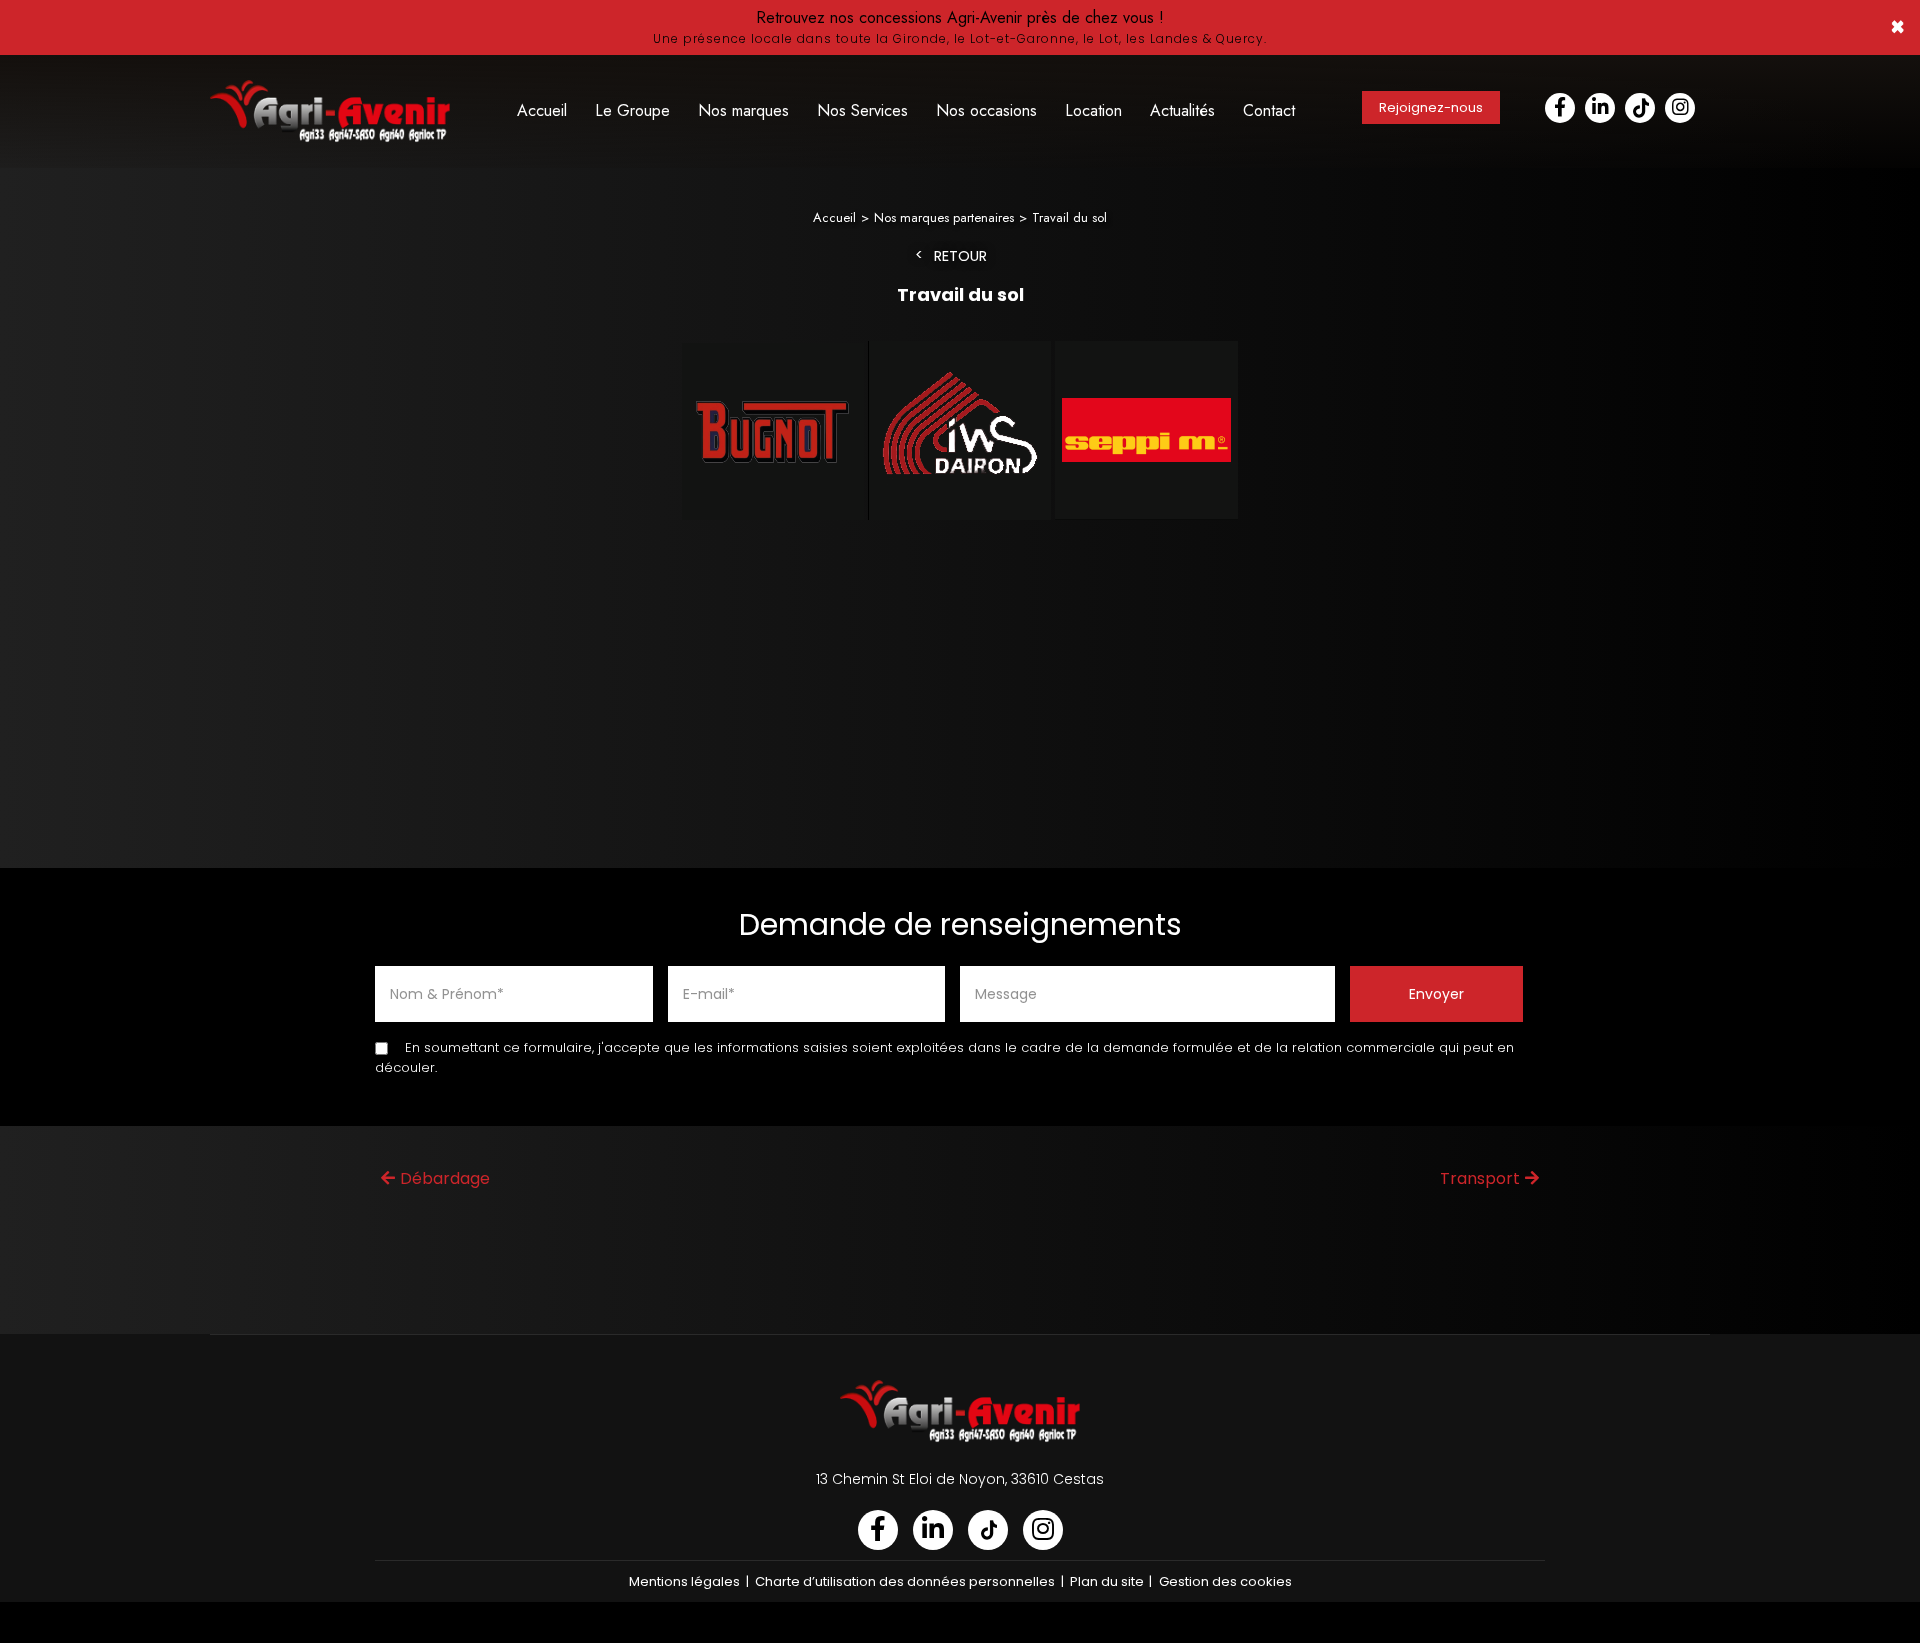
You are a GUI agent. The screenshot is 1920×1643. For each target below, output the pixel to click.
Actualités (1182, 110)
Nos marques (743, 110)
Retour (960, 256)
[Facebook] (1560, 108)
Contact (1269, 110)
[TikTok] (1640, 108)
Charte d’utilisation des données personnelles (905, 1581)
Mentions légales (684, 1581)
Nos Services (862, 110)
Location (1093, 110)
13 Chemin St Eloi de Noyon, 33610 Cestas (960, 1479)
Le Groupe (632, 110)
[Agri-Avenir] (960, 27)
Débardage (445, 1178)
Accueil (542, 110)
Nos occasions (986, 110)
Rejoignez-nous (1431, 107)
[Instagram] (1680, 108)
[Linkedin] (1600, 108)
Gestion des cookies (1225, 1581)
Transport (1480, 1178)
